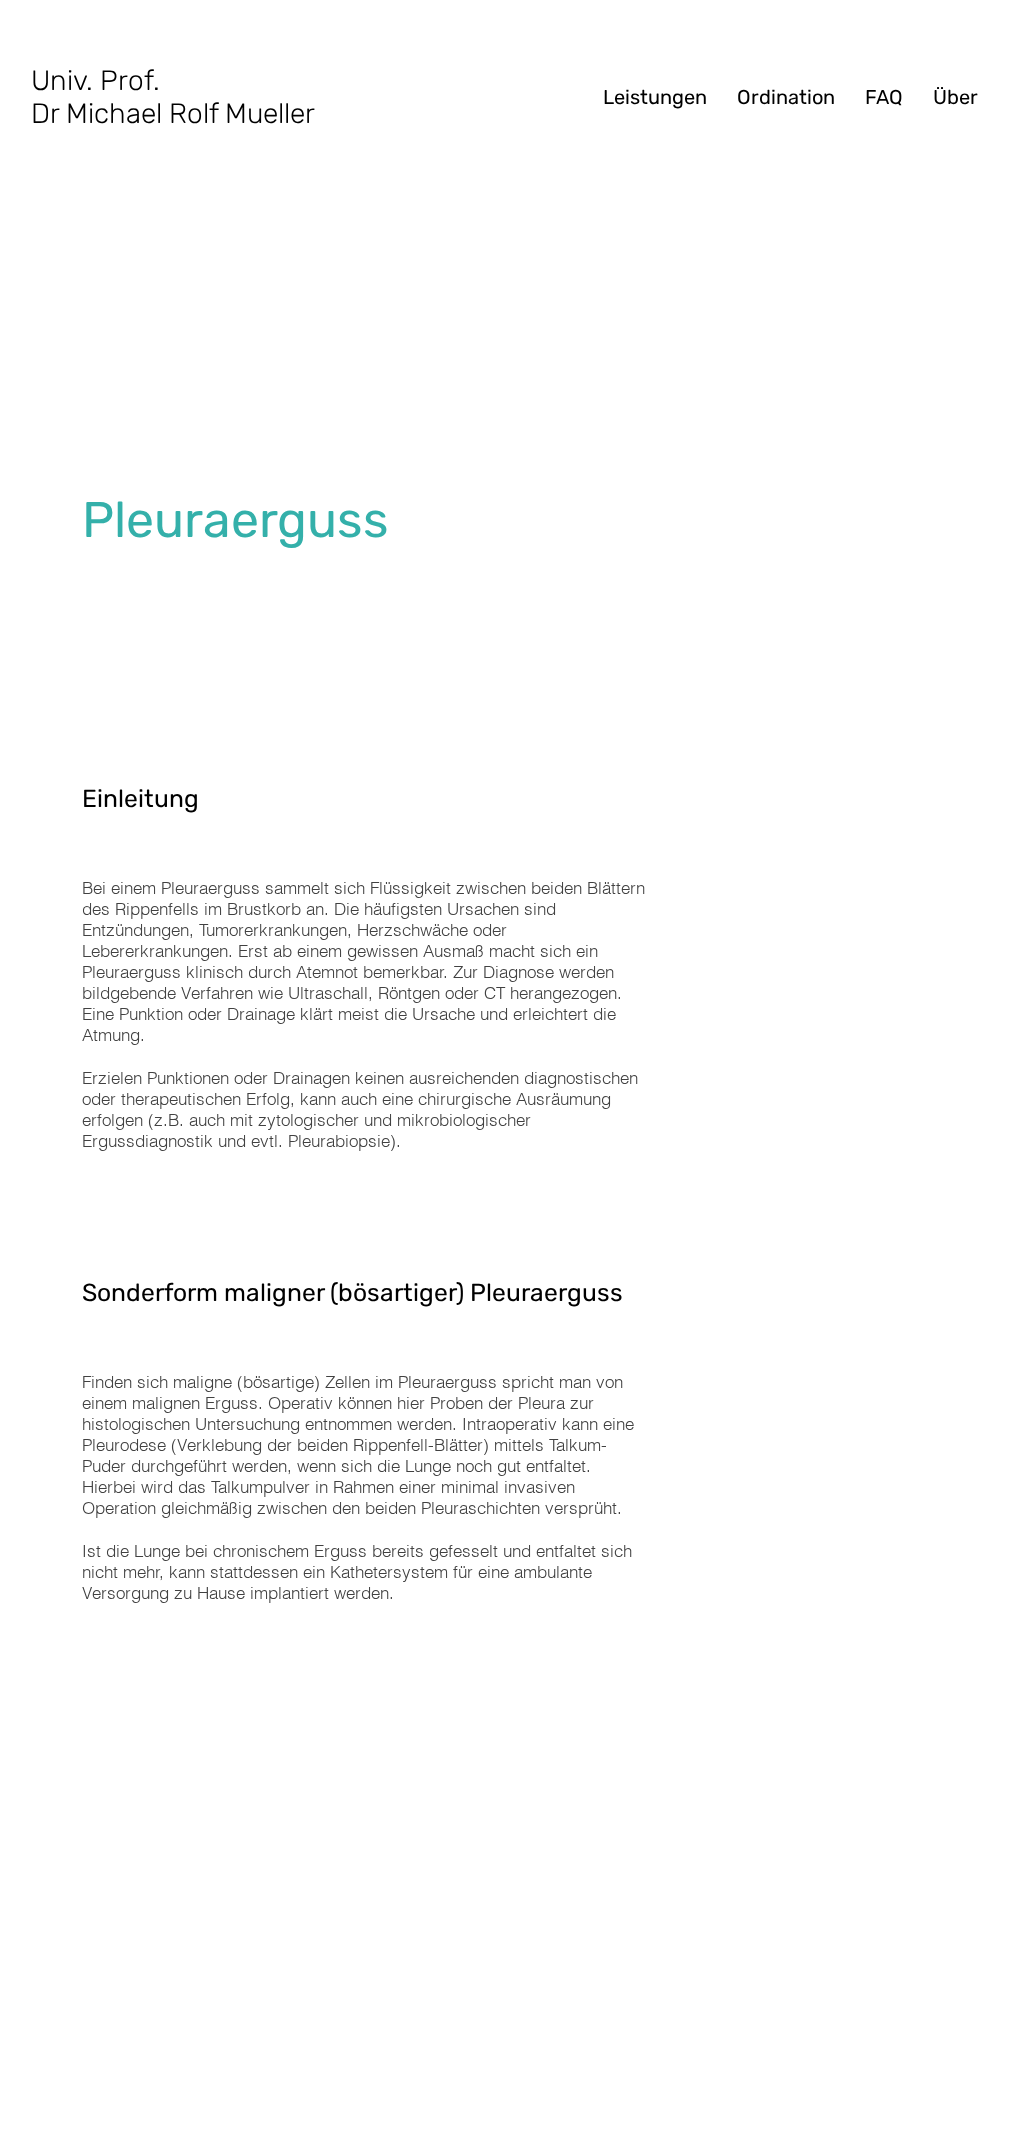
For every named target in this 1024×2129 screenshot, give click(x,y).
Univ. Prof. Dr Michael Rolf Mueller (173, 97)
